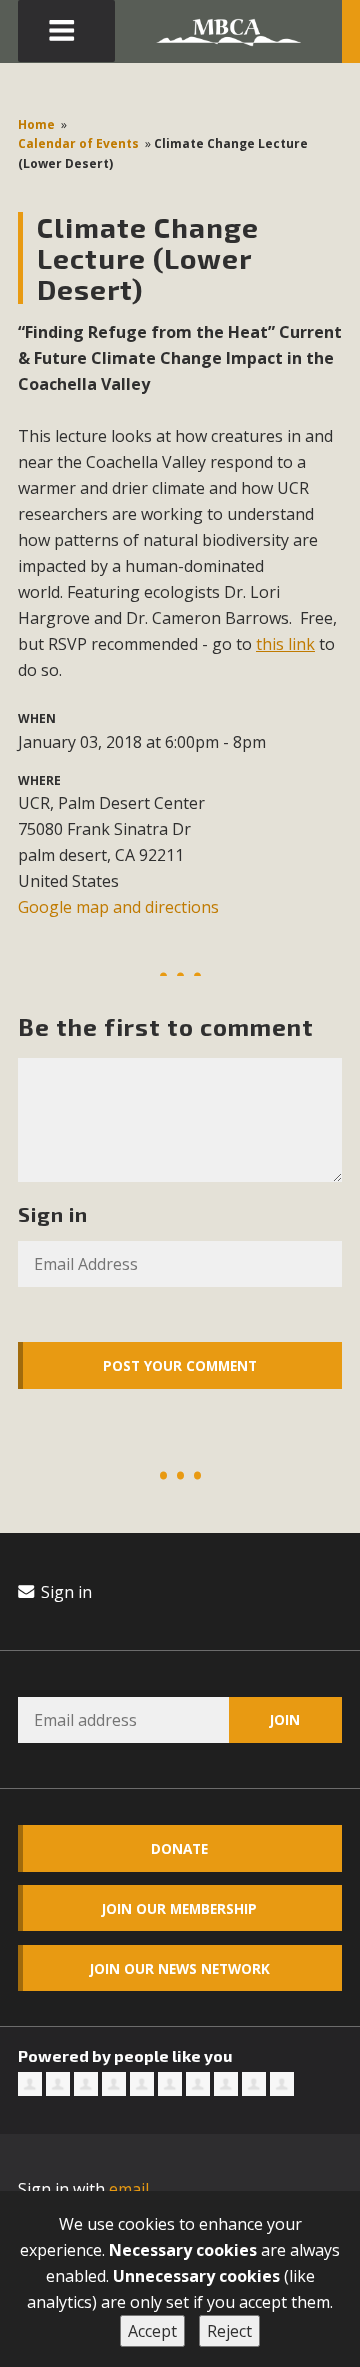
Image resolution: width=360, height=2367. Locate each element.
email (129, 2189)
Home (36, 124)
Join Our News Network (180, 1968)
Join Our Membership (179, 1908)
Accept (152, 2331)
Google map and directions (118, 907)
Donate (179, 1848)
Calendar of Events (78, 143)
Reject (229, 2331)
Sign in (64, 1592)
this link (285, 644)
